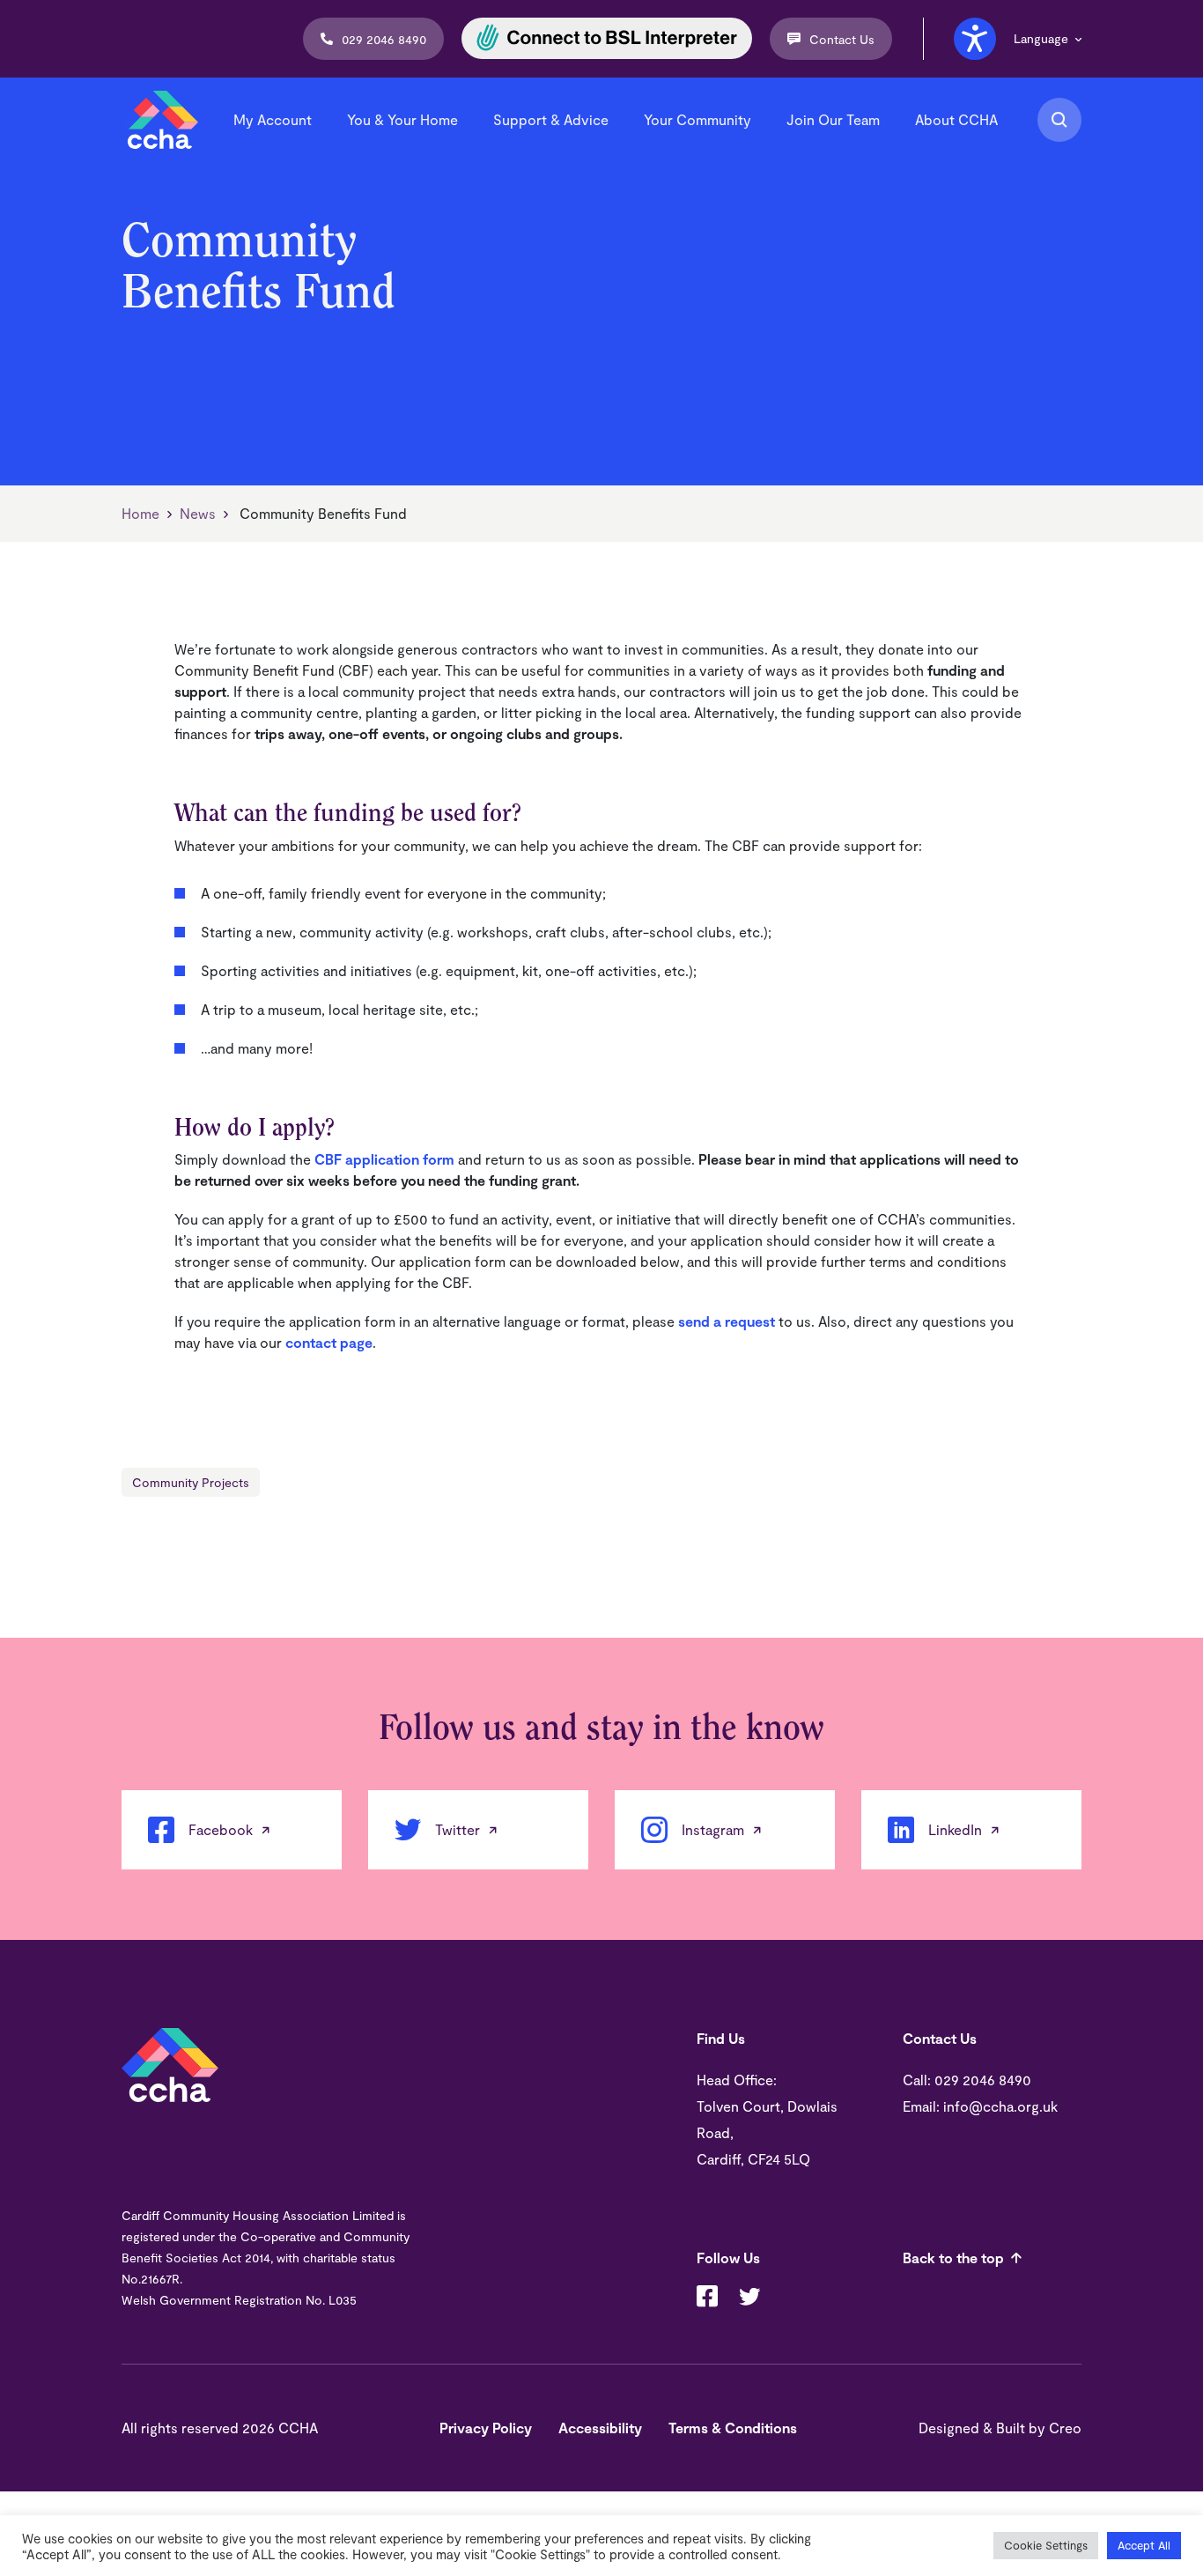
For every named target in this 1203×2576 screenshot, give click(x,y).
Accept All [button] (1144, 2545)
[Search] (1059, 120)
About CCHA (956, 119)
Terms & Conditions (733, 2428)
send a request (727, 1321)
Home (140, 513)
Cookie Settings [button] (1046, 2545)
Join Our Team (833, 119)
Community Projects (191, 1482)
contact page (329, 1342)
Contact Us (842, 39)
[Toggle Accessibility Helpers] (975, 39)
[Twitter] (749, 2298)
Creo (1065, 2428)
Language (1041, 39)
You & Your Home (402, 119)
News (198, 513)
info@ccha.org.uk (1000, 2106)
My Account (273, 119)
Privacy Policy (486, 2428)
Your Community (697, 119)
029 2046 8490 (384, 39)
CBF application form (384, 1159)
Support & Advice (551, 119)
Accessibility (600, 2428)
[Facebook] (707, 2298)
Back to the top (953, 2258)
